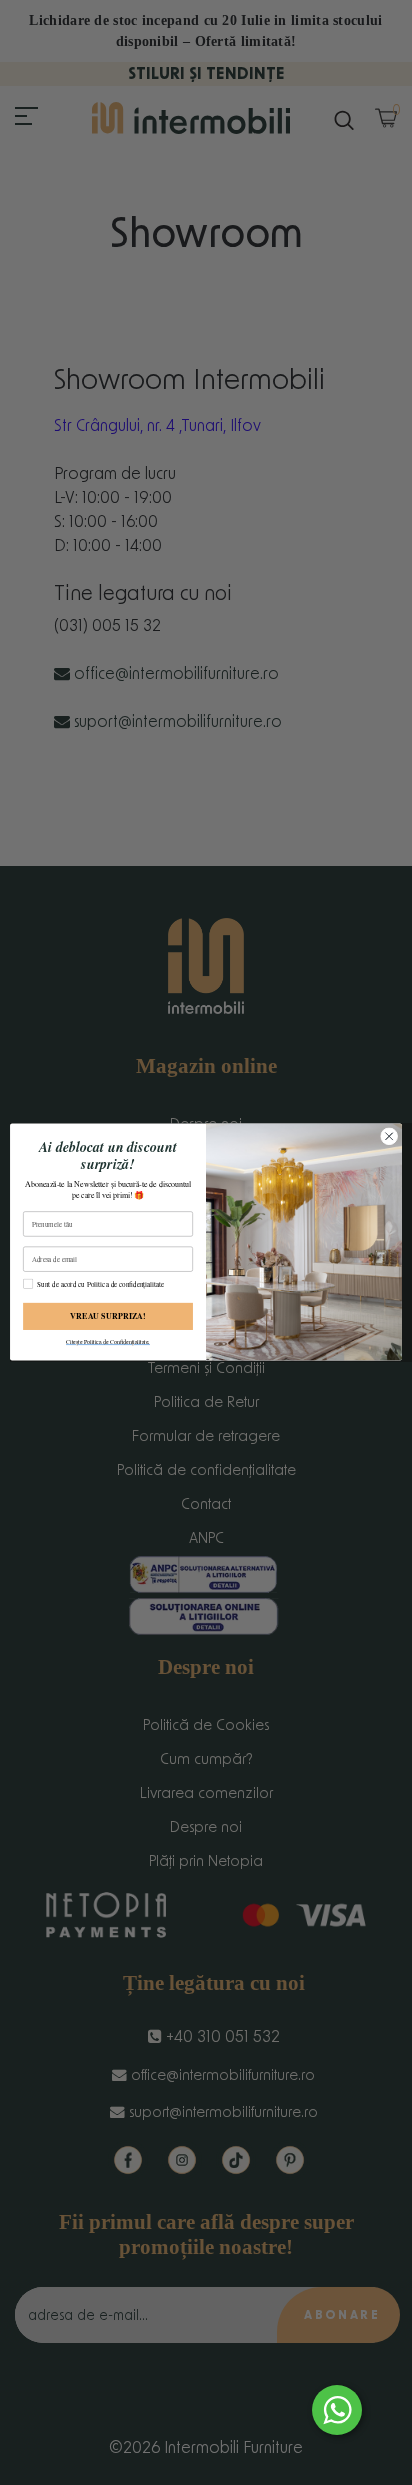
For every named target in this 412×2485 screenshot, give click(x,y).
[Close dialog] (389, 1137)
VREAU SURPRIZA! (108, 1317)
